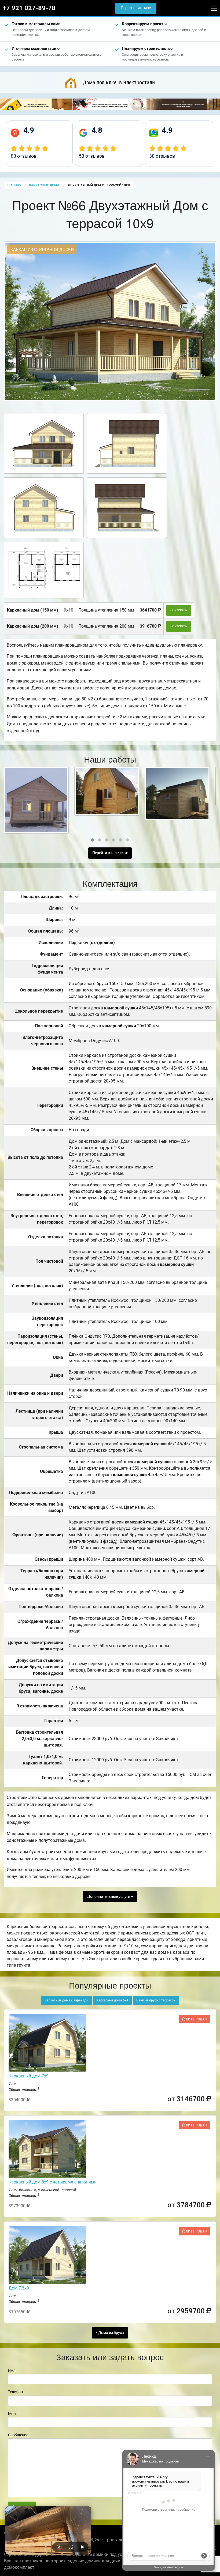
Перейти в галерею (109, 853)
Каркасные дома (45, 185)
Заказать (179, 610)
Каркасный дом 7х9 (29, 2076)
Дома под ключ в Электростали (119, 82)
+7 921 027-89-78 (29, 8)
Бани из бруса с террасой (156, 2000)
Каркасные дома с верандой (66, 2000)
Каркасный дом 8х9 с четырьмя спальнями (53, 2182)
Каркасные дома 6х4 (112, 2000)
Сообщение (18, 2435)
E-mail (13, 2413)
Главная (14, 185)
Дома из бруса (111, 2333)
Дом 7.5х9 (19, 2288)
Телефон (15, 2392)
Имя (12, 2370)
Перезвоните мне (136, 8)
